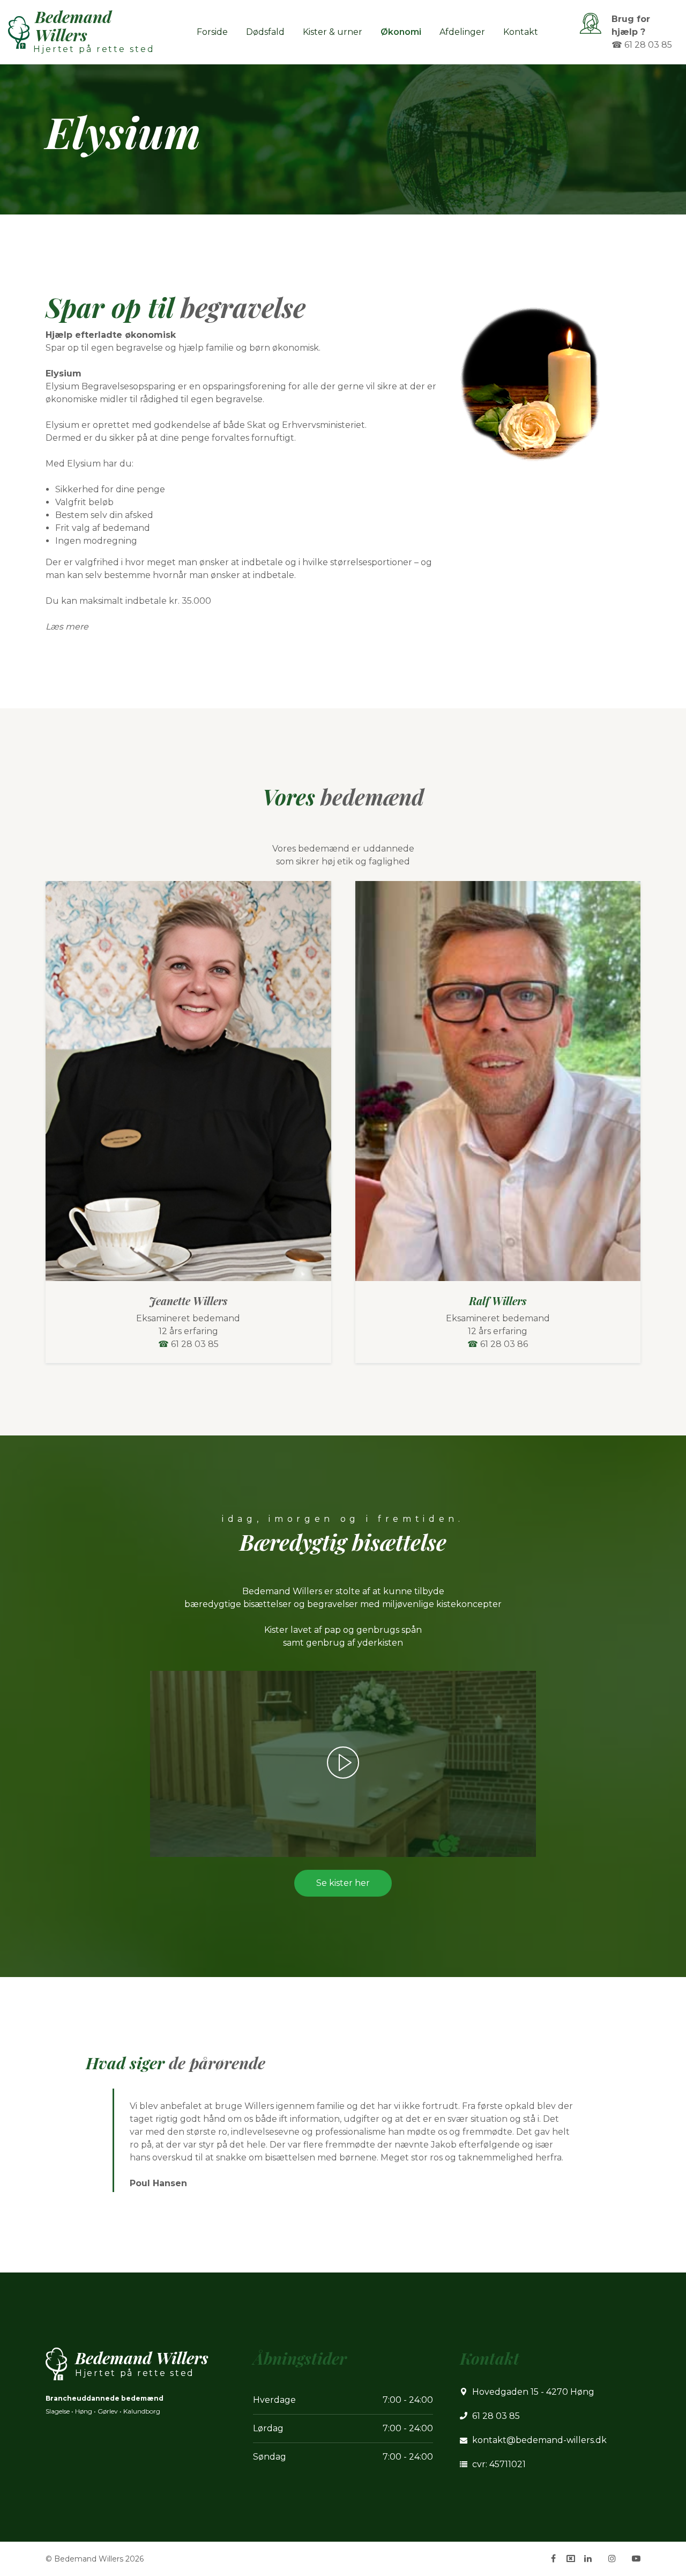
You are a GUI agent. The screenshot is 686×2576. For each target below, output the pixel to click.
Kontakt (521, 32)
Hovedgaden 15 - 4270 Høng (533, 2392)
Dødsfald (265, 32)
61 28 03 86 (504, 1344)
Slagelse (58, 2411)
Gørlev (108, 2411)
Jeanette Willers (188, 1301)
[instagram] (612, 2558)
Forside (212, 32)
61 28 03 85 (195, 1344)
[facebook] (553, 2558)
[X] (571, 2559)
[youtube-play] (636, 2558)
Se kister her (343, 1883)
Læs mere (67, 627)
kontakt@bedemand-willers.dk (539, 2440)
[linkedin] (588, 2558)
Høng (84, 2411)
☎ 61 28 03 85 (642, 45)
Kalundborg (142, 2411)
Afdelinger (462, 32)
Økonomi (401, 32)
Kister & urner (333, 32)
